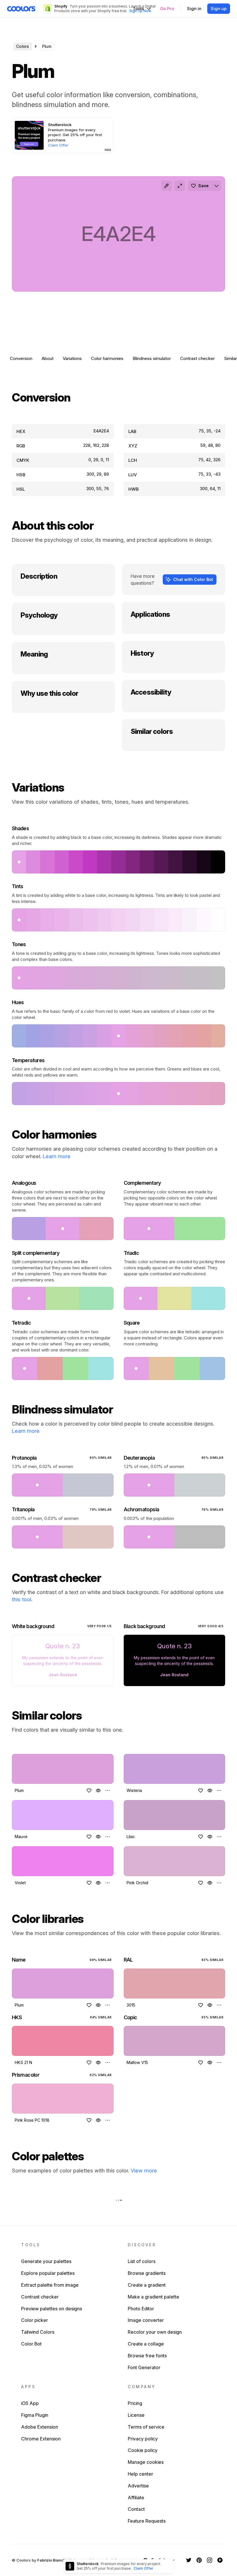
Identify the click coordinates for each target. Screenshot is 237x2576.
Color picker (35, 2320)
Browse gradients (147, 2273)
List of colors (142, 2261)
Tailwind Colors (38, 2332)
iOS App (30, 2403)
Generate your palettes (46, 2261)
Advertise (138, 2486)
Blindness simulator (152, 358)
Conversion (21, 358)
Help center (140, 2474)
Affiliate (136, 2498)
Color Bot (31, 2344)
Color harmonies (107, 358)
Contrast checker (197, 358)
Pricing (135, 2403)
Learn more (57, 1156)
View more (144, 2171)
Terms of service (146, 2427)
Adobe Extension (40, 2427)
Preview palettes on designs (52, 2309)
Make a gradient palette (153, 2297)
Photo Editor (141, 2309)
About (48, 358)
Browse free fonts (147, 2356)
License (136, 2415)
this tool (22, 1599)
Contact (136, 2509)
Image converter (146, 2320)
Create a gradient (147, 2285)
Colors (23, 46)
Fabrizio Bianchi (52, 2560)
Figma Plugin (35, 2415)
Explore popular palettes (48, 2273)
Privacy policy (143, 2439)
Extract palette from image (50, 2285)
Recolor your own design (155, 2332)
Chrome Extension (41, 2439)
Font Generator (144, 2367)
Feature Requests (147, 2521)
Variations (72, 358)
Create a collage (146, 2344)
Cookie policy (143, 2450)
